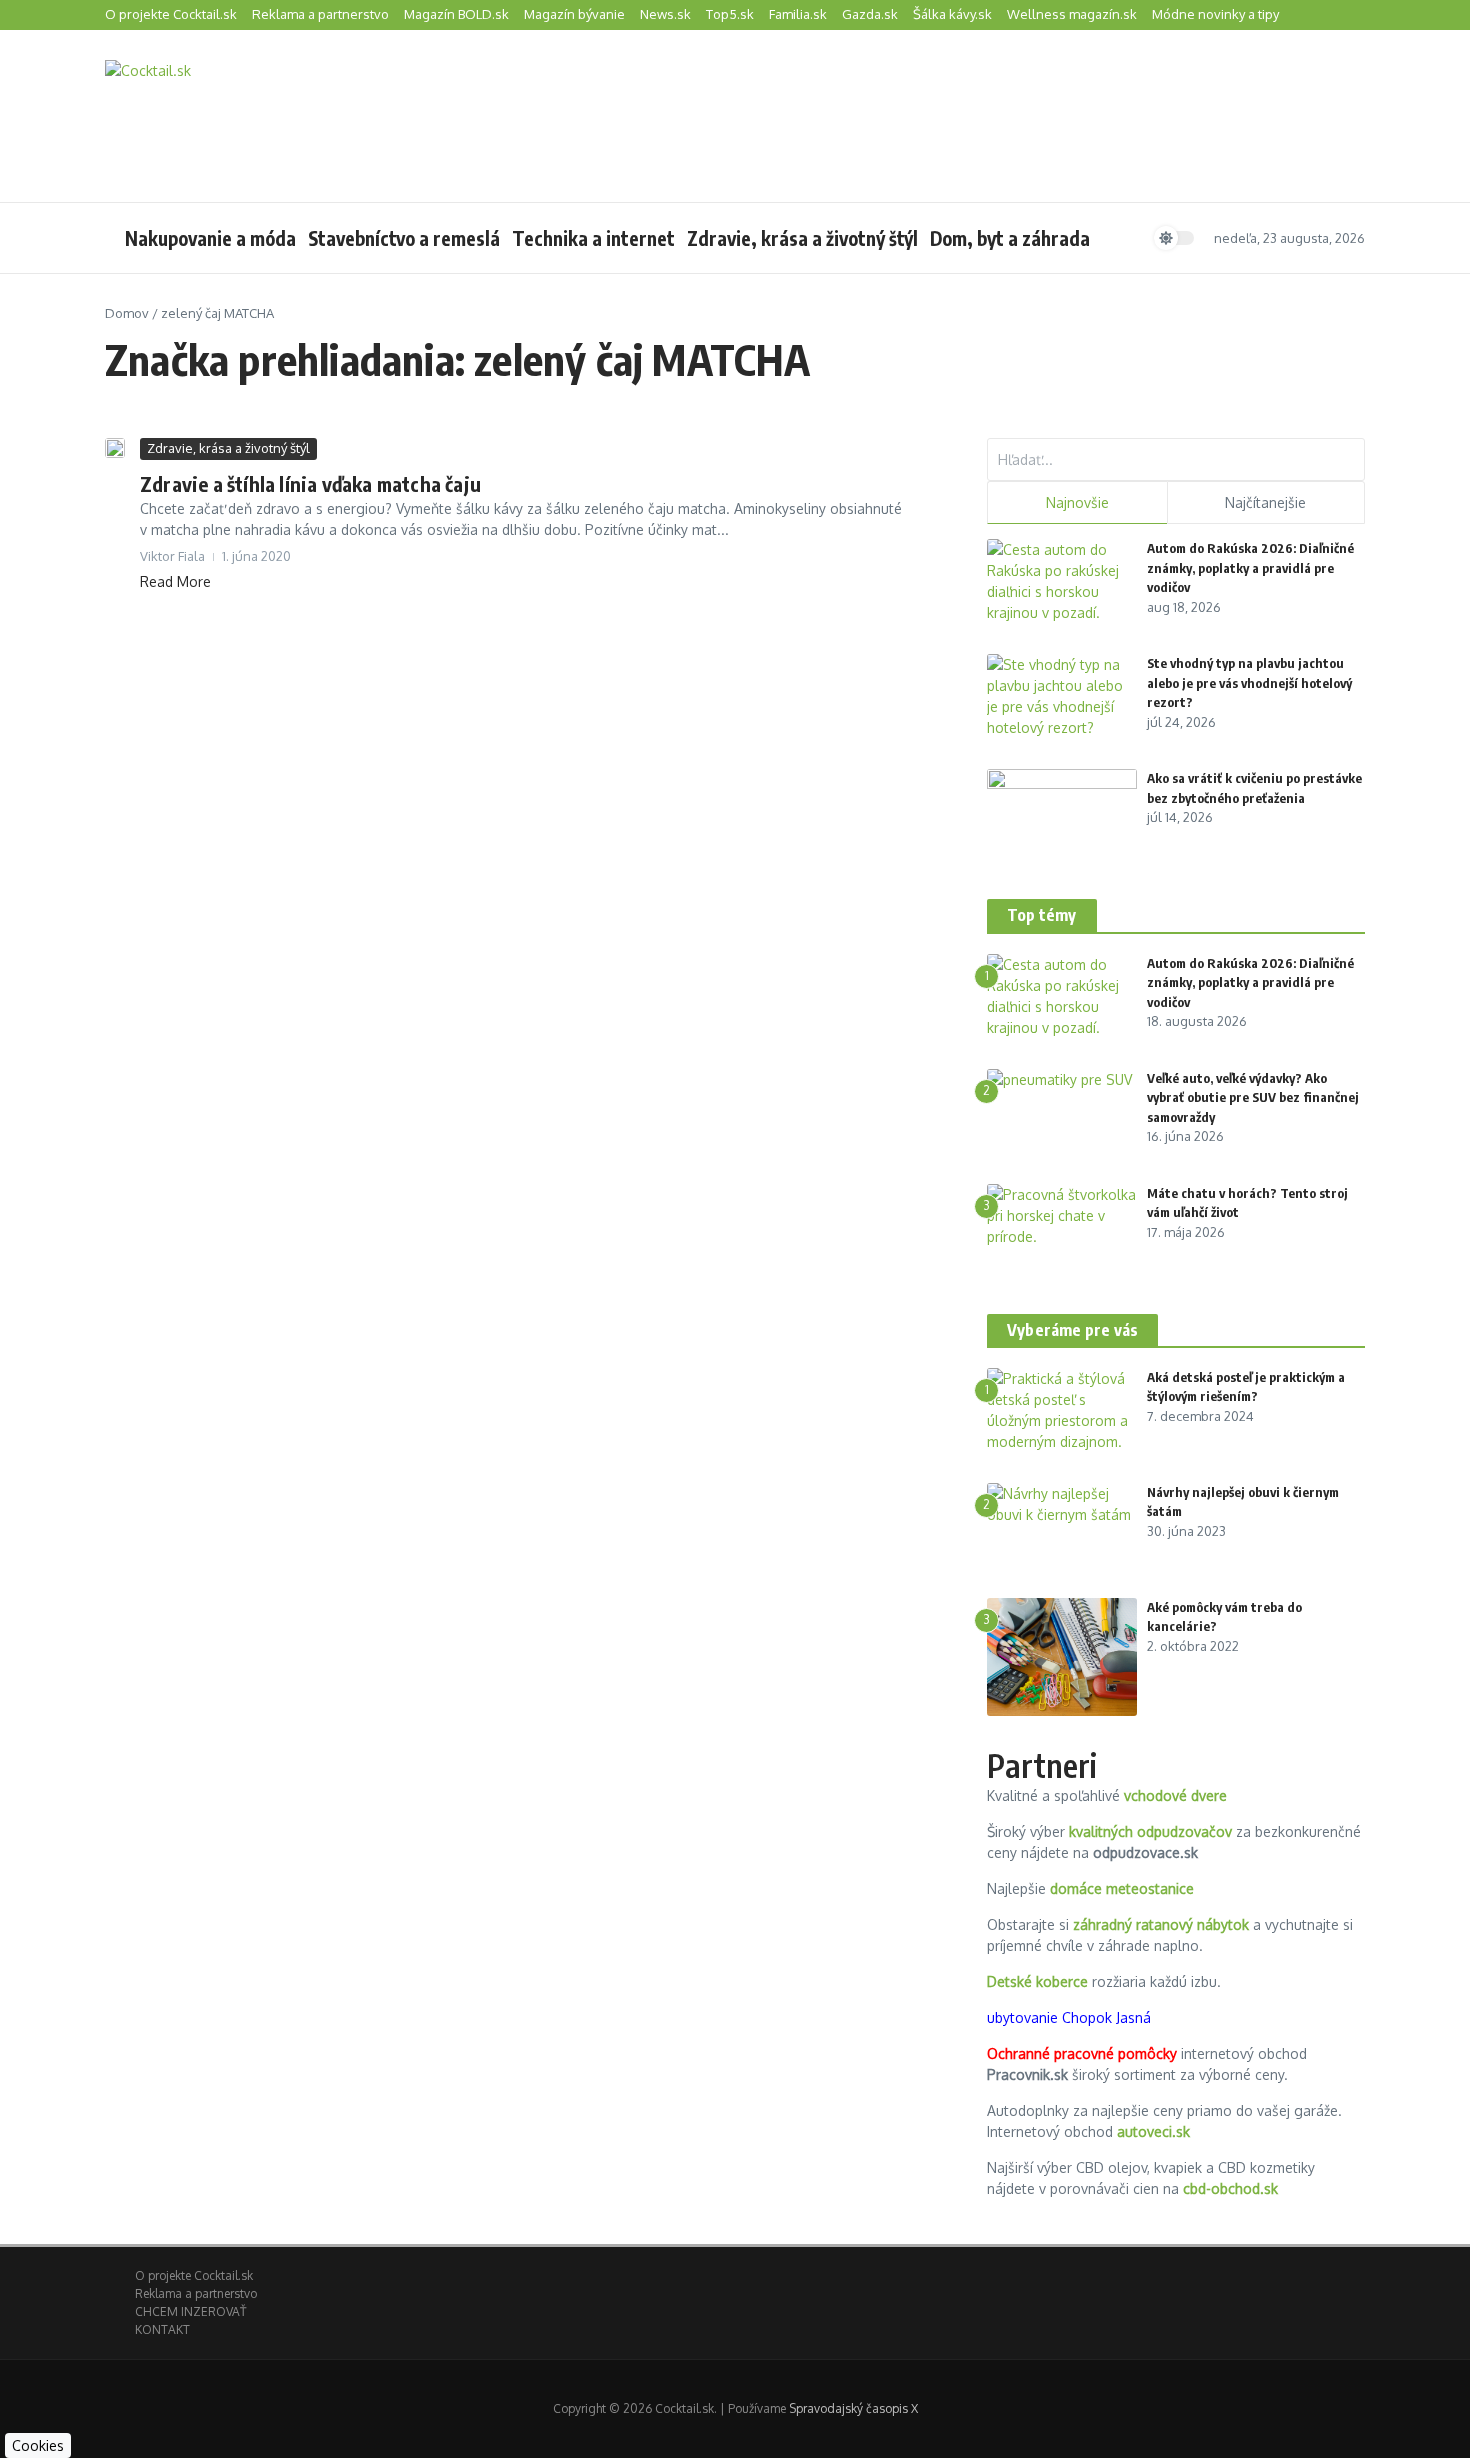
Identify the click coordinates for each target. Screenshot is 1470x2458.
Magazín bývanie (574, 14)
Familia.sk (798, 14)
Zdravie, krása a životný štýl (802, 238)
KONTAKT (162, 2329)
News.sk (665, 14)
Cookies (38, 2445)
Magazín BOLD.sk (456, 14)
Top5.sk (730, 14)
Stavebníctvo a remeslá (404, 238)
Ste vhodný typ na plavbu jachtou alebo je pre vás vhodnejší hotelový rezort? (1249, 682)
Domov (127, 313)
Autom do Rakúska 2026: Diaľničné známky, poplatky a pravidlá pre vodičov (1250, 567)
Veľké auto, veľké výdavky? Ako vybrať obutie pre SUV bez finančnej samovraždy (1253, 1097)
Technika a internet (593, 238)
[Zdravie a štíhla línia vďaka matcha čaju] (115, 448)
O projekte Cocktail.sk (171, 14)
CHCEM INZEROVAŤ (190, 2311)
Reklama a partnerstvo (320, 14)
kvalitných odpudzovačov (1150, 1831)
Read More (175, 581)
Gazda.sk (870, 14)
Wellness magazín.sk (1072, 14)
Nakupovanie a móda (210, 238)
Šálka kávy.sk (952, 14)
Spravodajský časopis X (853, 2408)
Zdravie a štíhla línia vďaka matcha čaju (310, 483)
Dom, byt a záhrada (1010, 238)
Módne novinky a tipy (1215, 14)
